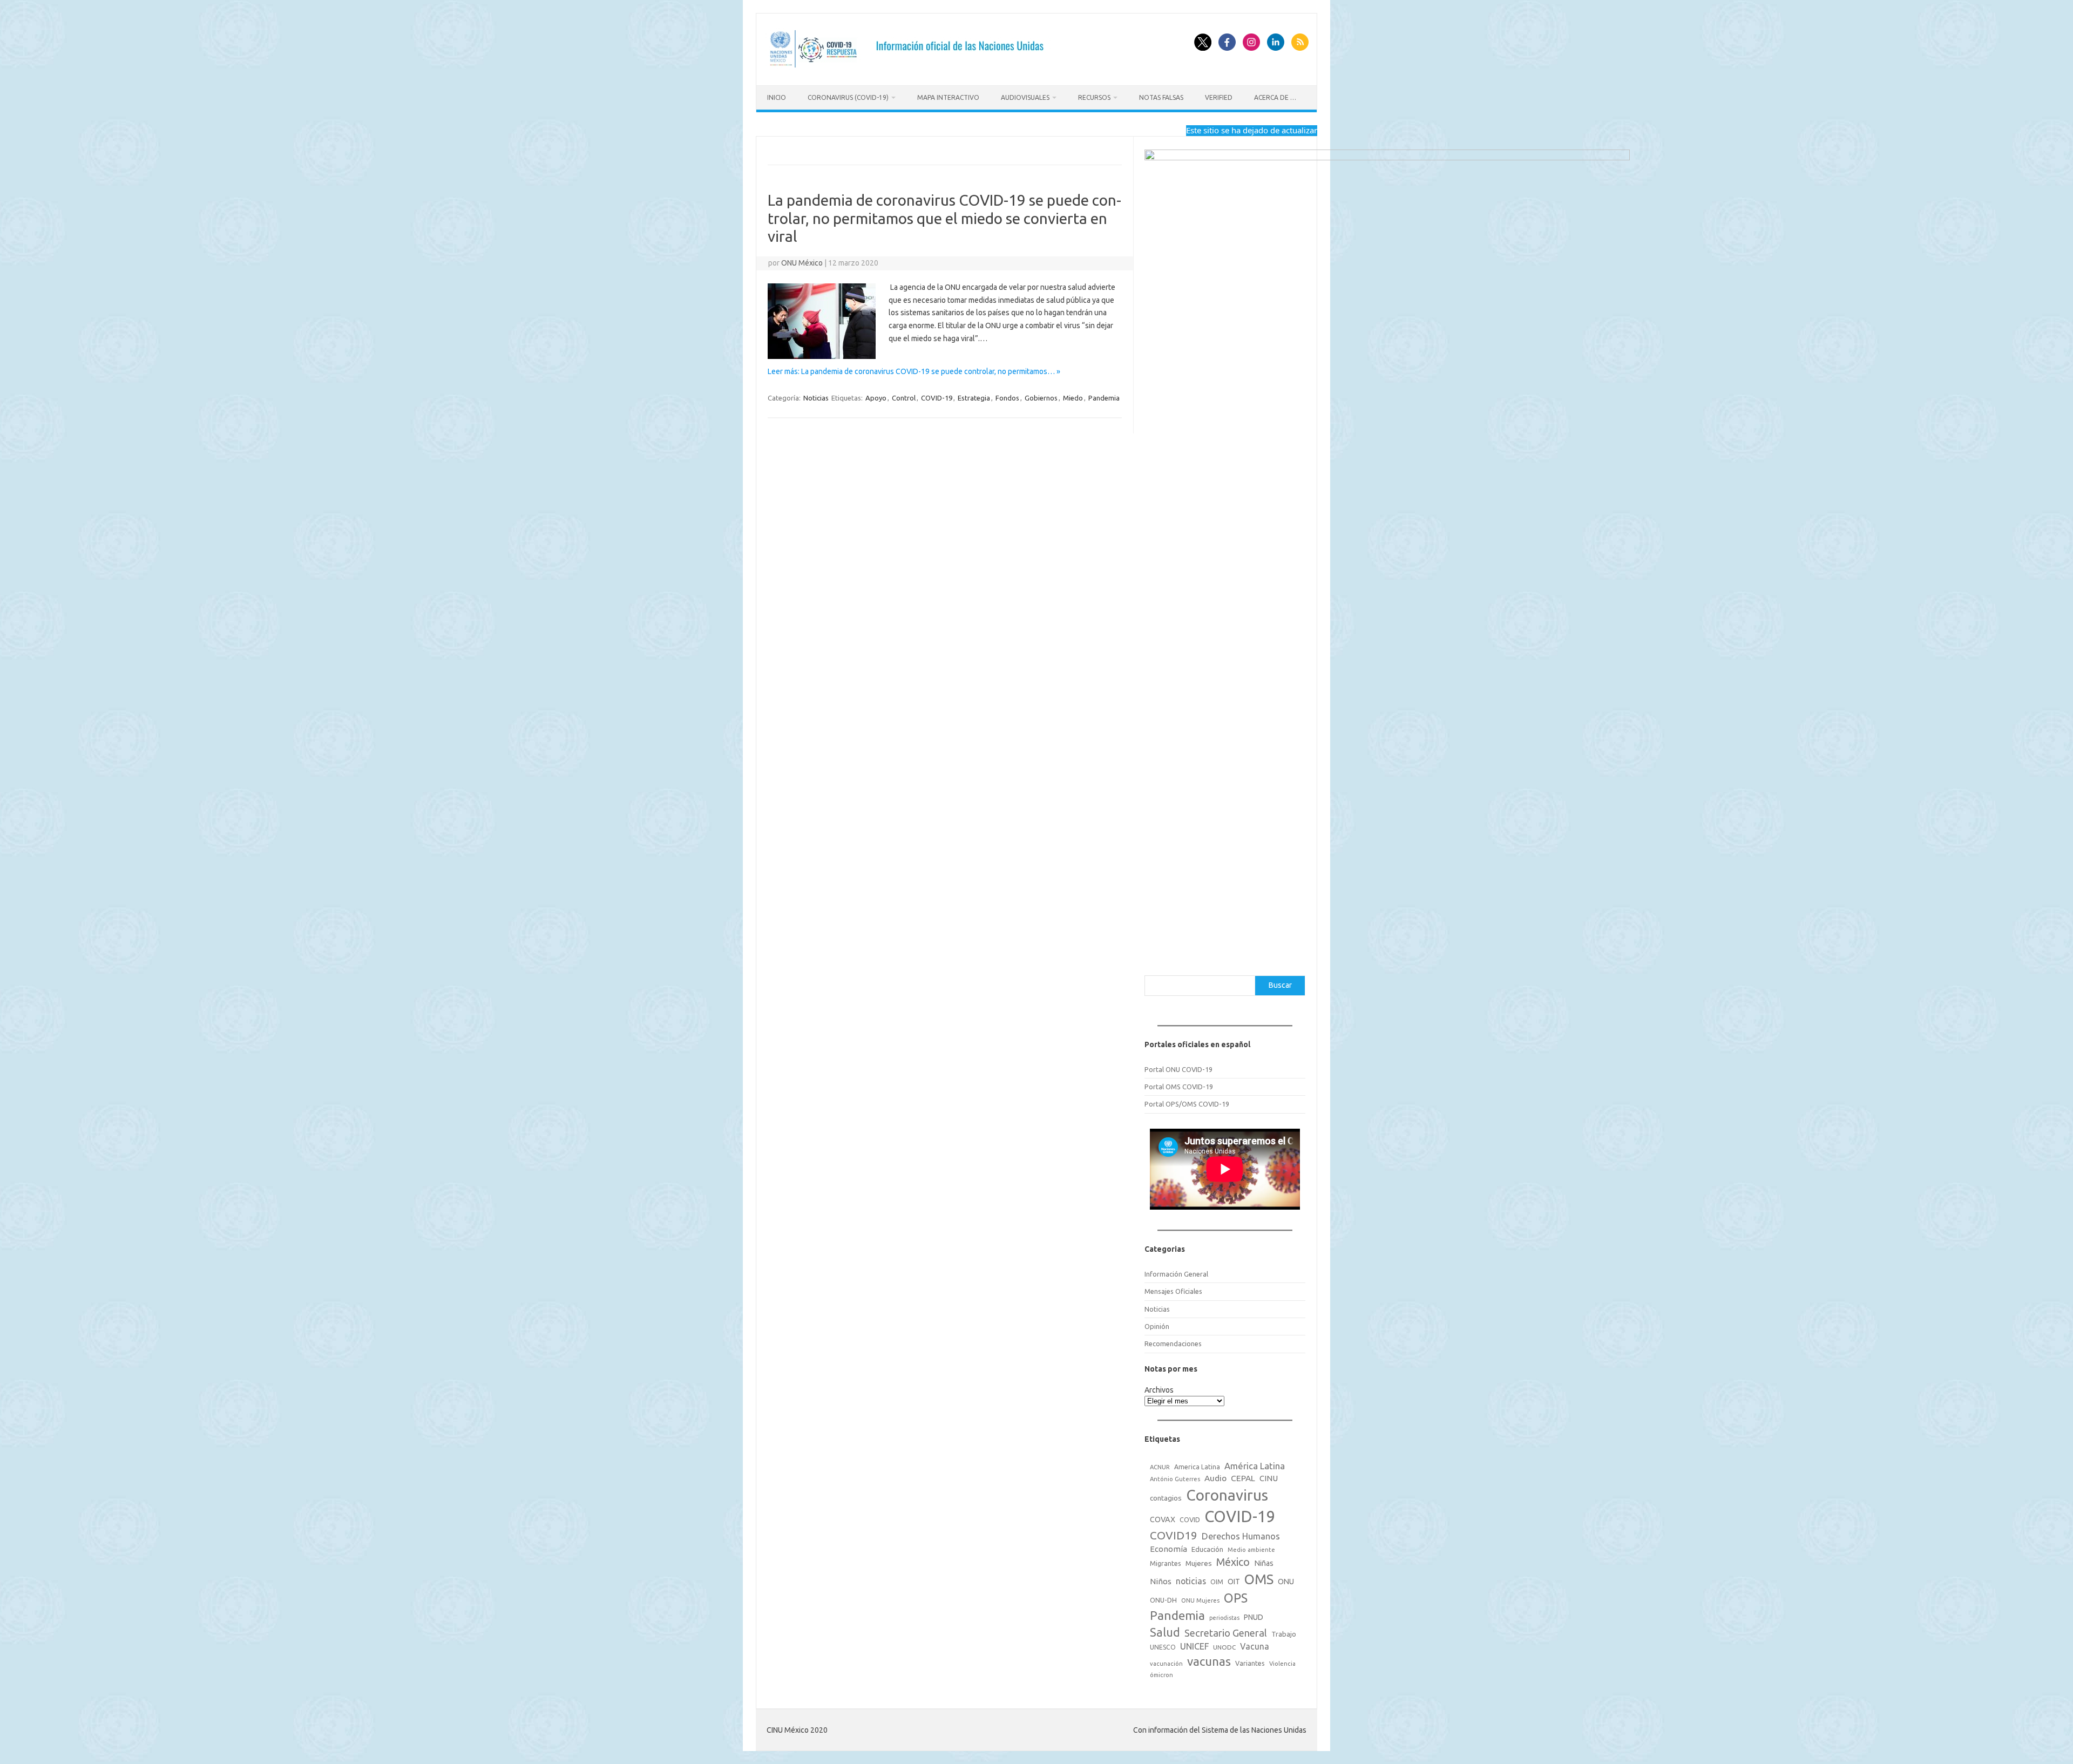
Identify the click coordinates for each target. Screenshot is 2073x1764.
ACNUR (1160, 1467)
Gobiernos (1041, 398)
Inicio (777, 97)
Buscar (1280, 985)
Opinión (1157, 1326)
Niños (1161, 1581)
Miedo (1073, 398)
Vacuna (1255, 1646)
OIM (1217, 1582)
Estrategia (974, 398)
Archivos (1159, 1390)
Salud (1165, 1632)
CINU (1269, 1478)
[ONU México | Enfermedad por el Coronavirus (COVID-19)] (910, 67)
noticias (1191, 1581)
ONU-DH (1163, 1600)
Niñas (1264, 1563)
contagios (1166, 1498)
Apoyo (876, 398)
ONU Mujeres (1200, 1600)
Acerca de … (1275, 97)
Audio (1215, 1478)
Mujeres (1199, 1563)
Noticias (816, 398)
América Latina (1255, 1466)
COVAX (1163, 1519)
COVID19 (1174, 1535)
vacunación (1166, 1664)
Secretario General (1226, 1633)
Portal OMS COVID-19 (1179, 1087)
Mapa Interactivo (948, 97)
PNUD (1254, 1617)
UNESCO (1163, 1647)
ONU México (802, 263)
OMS (1259, 1579)
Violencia (1282, 1664)
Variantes (1250, 1663)
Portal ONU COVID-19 (1178, 1069)
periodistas (1224, 1618)
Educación (1207, 1549)
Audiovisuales (1025, 97)
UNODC (1224, 1647)
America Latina (1197, 1467)
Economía (1168, 1549)
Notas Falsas (1161, 97)
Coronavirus (1227, 1495)
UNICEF (1194, 1646)
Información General (1176, 1274)
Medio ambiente (1251, 1550)
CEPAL (1243, 1478)
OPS (1236, 1598)
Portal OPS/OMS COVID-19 (1187, 1104)
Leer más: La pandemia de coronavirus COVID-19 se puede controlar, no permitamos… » (914, 371)
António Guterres (1175, 1479)
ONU (1286, 1582)
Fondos (1007, 398)
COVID (1190, 1519)
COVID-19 (937, 398)
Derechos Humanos (1241, 1536)
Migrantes (1166, 1563)
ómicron (1161, 1675)
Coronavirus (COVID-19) (848, 97)
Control (904, 398)
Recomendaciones (1173, 1344)
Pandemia (1104, 398)
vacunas (1209, 1661)
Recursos (1094, 97)
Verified (1219, 97)
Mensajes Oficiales (1173, 1291)
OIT (1234, 1582)
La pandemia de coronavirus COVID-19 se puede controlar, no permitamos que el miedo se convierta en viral (944, 218)
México (1233, 1562)
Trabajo (1284, 1634)
